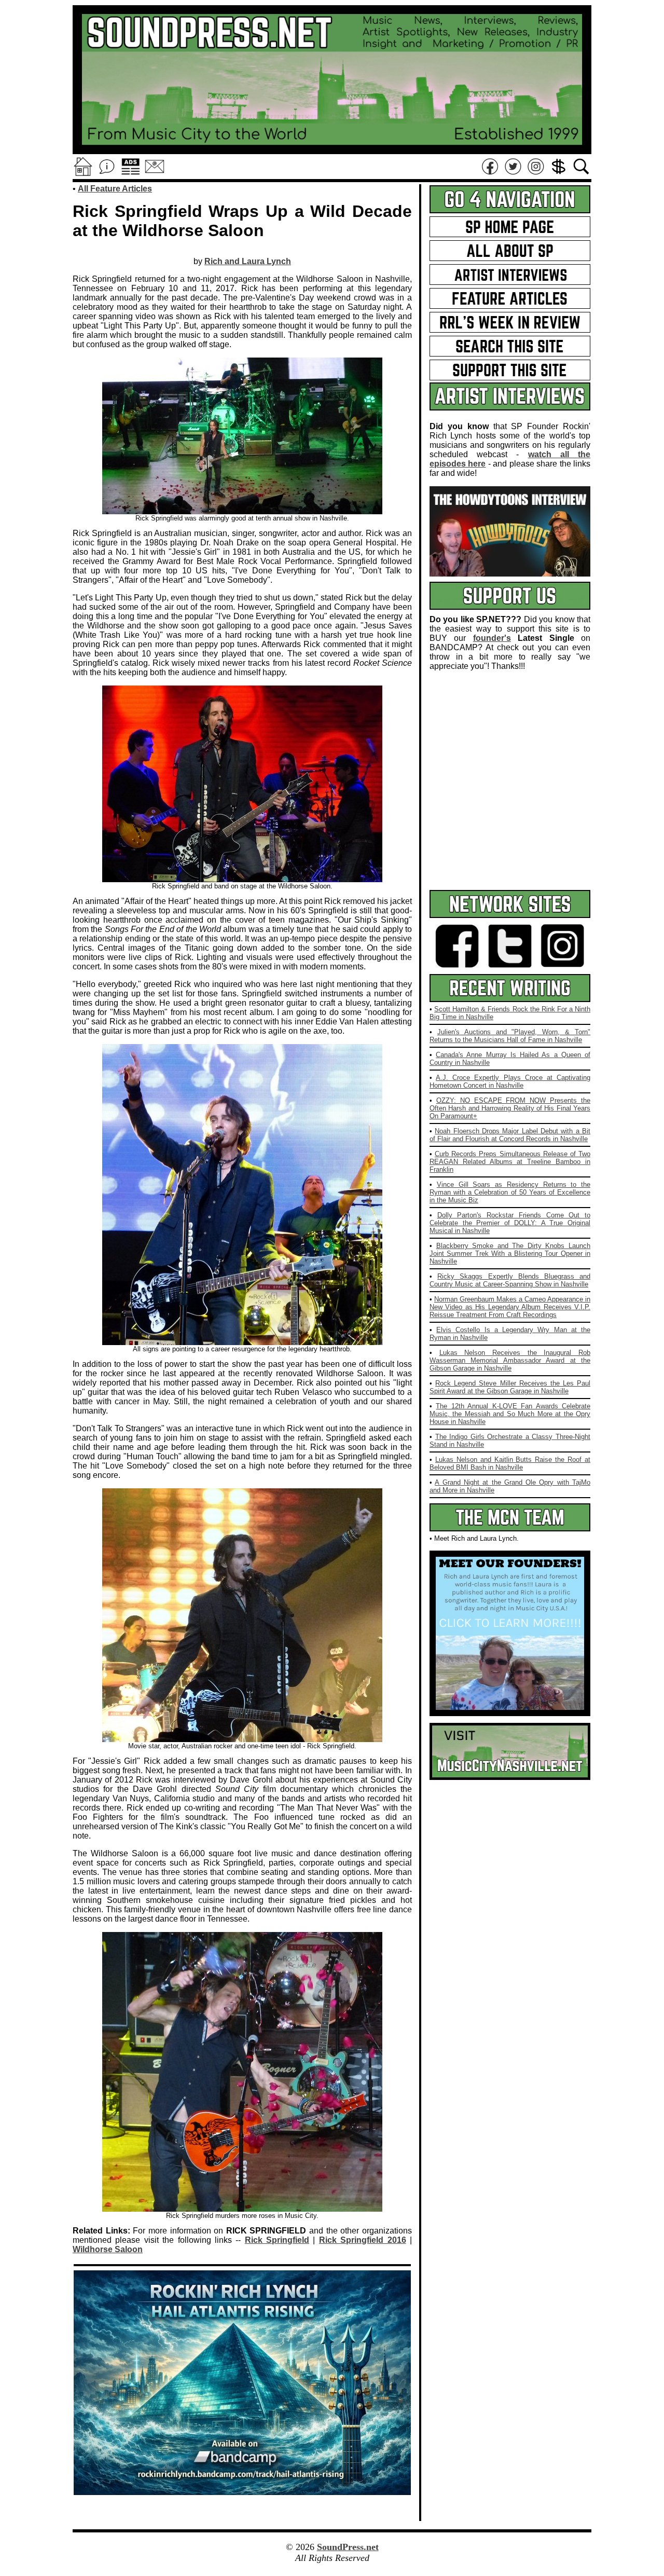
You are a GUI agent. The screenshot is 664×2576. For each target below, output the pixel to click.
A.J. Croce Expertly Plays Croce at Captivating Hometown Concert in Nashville (510, 1081)
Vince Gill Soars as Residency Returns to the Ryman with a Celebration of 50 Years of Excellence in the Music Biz (510, 1192)
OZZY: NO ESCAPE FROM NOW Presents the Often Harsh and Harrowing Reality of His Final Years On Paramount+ (510, 1108)
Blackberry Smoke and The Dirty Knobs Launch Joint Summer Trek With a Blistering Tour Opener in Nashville (510, 1253)
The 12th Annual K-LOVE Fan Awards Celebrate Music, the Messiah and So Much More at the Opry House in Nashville (510, 1414)
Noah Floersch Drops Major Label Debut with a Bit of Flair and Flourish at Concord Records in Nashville (510, 1135)
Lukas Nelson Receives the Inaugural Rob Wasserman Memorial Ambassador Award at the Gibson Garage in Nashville (510, 1360)
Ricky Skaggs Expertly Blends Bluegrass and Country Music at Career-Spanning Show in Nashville (510, 1280)
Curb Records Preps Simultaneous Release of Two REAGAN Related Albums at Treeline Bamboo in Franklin (510, 1162)
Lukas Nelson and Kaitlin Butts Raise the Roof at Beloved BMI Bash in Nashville (510, 1463)
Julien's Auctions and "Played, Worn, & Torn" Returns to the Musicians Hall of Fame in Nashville (510, 1036)
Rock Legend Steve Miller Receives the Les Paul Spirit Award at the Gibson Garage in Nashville (510, 1387)
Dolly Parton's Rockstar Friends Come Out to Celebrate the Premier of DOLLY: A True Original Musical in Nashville (510, 1223)
